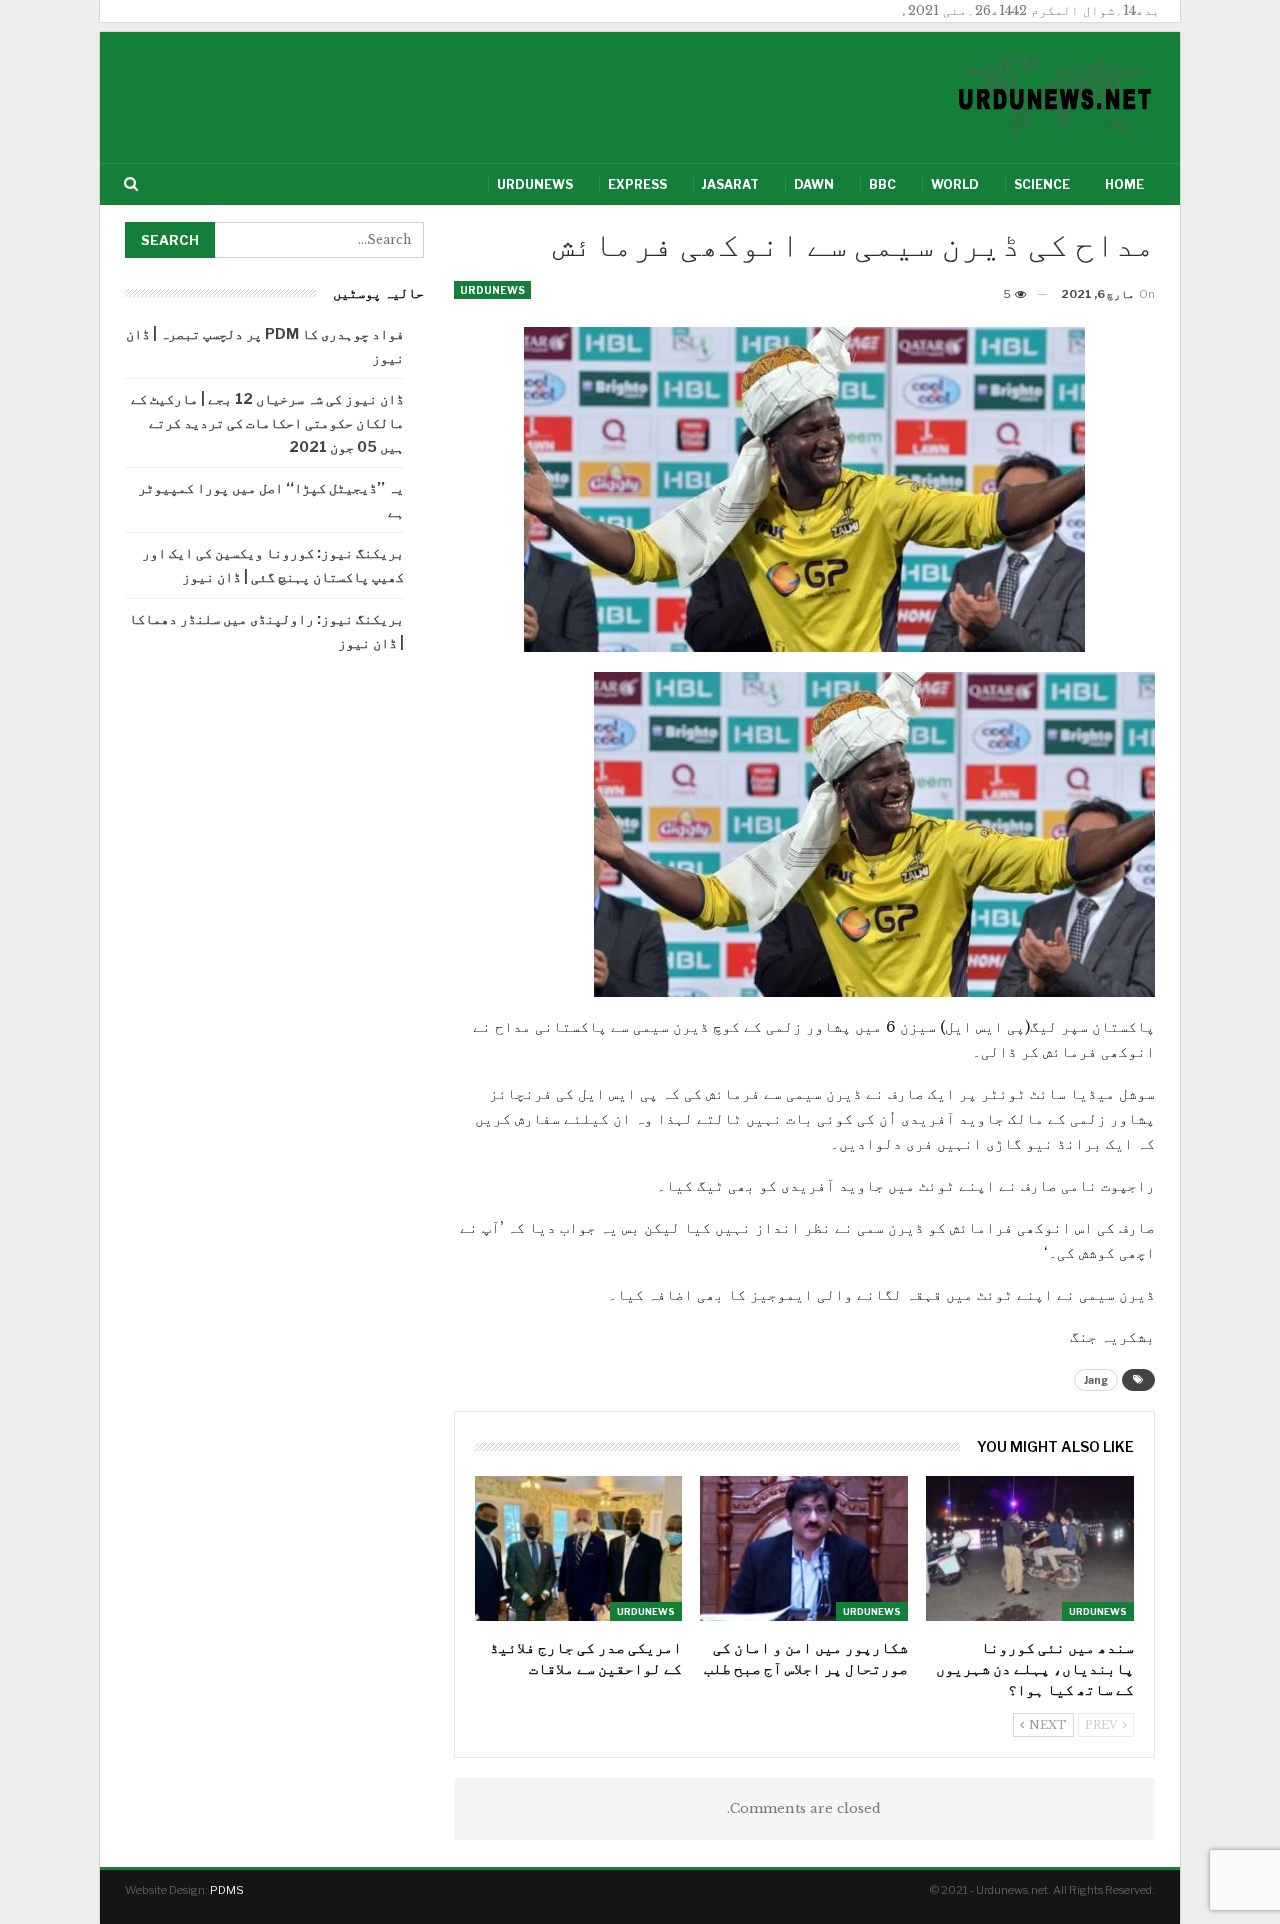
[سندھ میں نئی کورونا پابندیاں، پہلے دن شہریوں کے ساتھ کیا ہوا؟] (1030, 1548)
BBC (882, 184)
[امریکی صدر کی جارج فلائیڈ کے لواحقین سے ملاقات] (579, 1548)
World (955, 184)
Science (1042, 184)
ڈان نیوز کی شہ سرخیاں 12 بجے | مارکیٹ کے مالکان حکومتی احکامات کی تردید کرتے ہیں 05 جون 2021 (267, 422)
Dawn (814, 184)
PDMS (227, 1890)
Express (637, 184)
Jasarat (730, 184)
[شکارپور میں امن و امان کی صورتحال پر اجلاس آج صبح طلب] (804, 1548)
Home (1124, 184)
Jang (1096, 1380)
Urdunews (535, 184)
